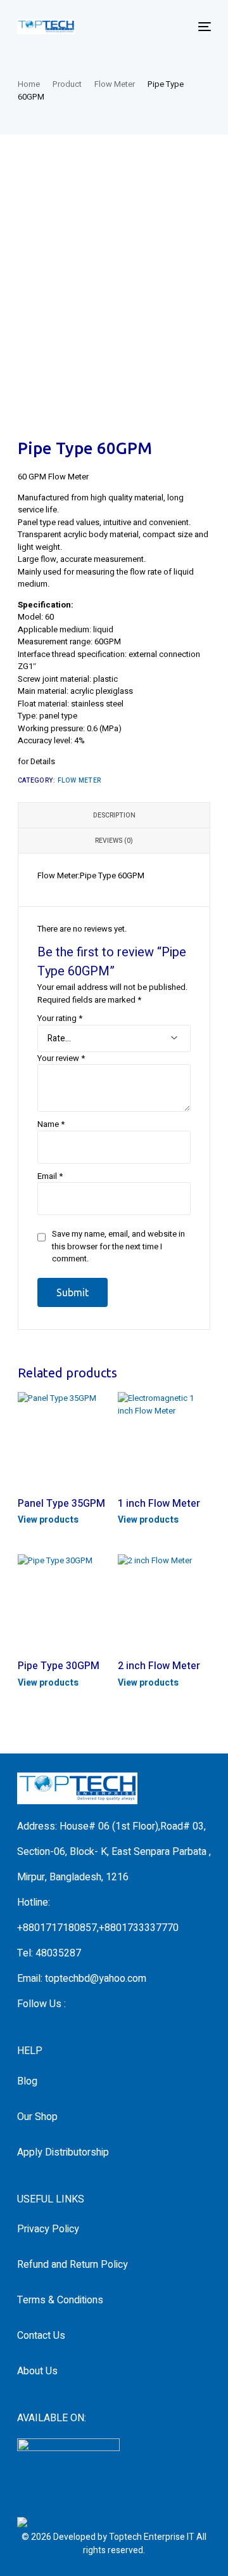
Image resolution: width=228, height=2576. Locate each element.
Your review (61, 1058)
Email (50, 1176)
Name (51, 1124)
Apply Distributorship (63, 2152)
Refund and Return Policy (73, 2265)
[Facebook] (72, 2004)
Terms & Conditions (60, 2300)
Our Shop (37, 2117)
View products (48, 1520)
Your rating (60, 1018)
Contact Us (41, 2336)
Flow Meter (79, 780)
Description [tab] (114, 815)
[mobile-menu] (203, 27)
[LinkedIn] (132, 2004)
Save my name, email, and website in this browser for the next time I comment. (118, 1246)
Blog (27, 2081)
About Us (37, 2371)
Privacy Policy (48, 2229)
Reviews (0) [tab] (114, 841)
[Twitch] (153, 2004)
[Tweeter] (92, 2004)
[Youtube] (112, 2004)
